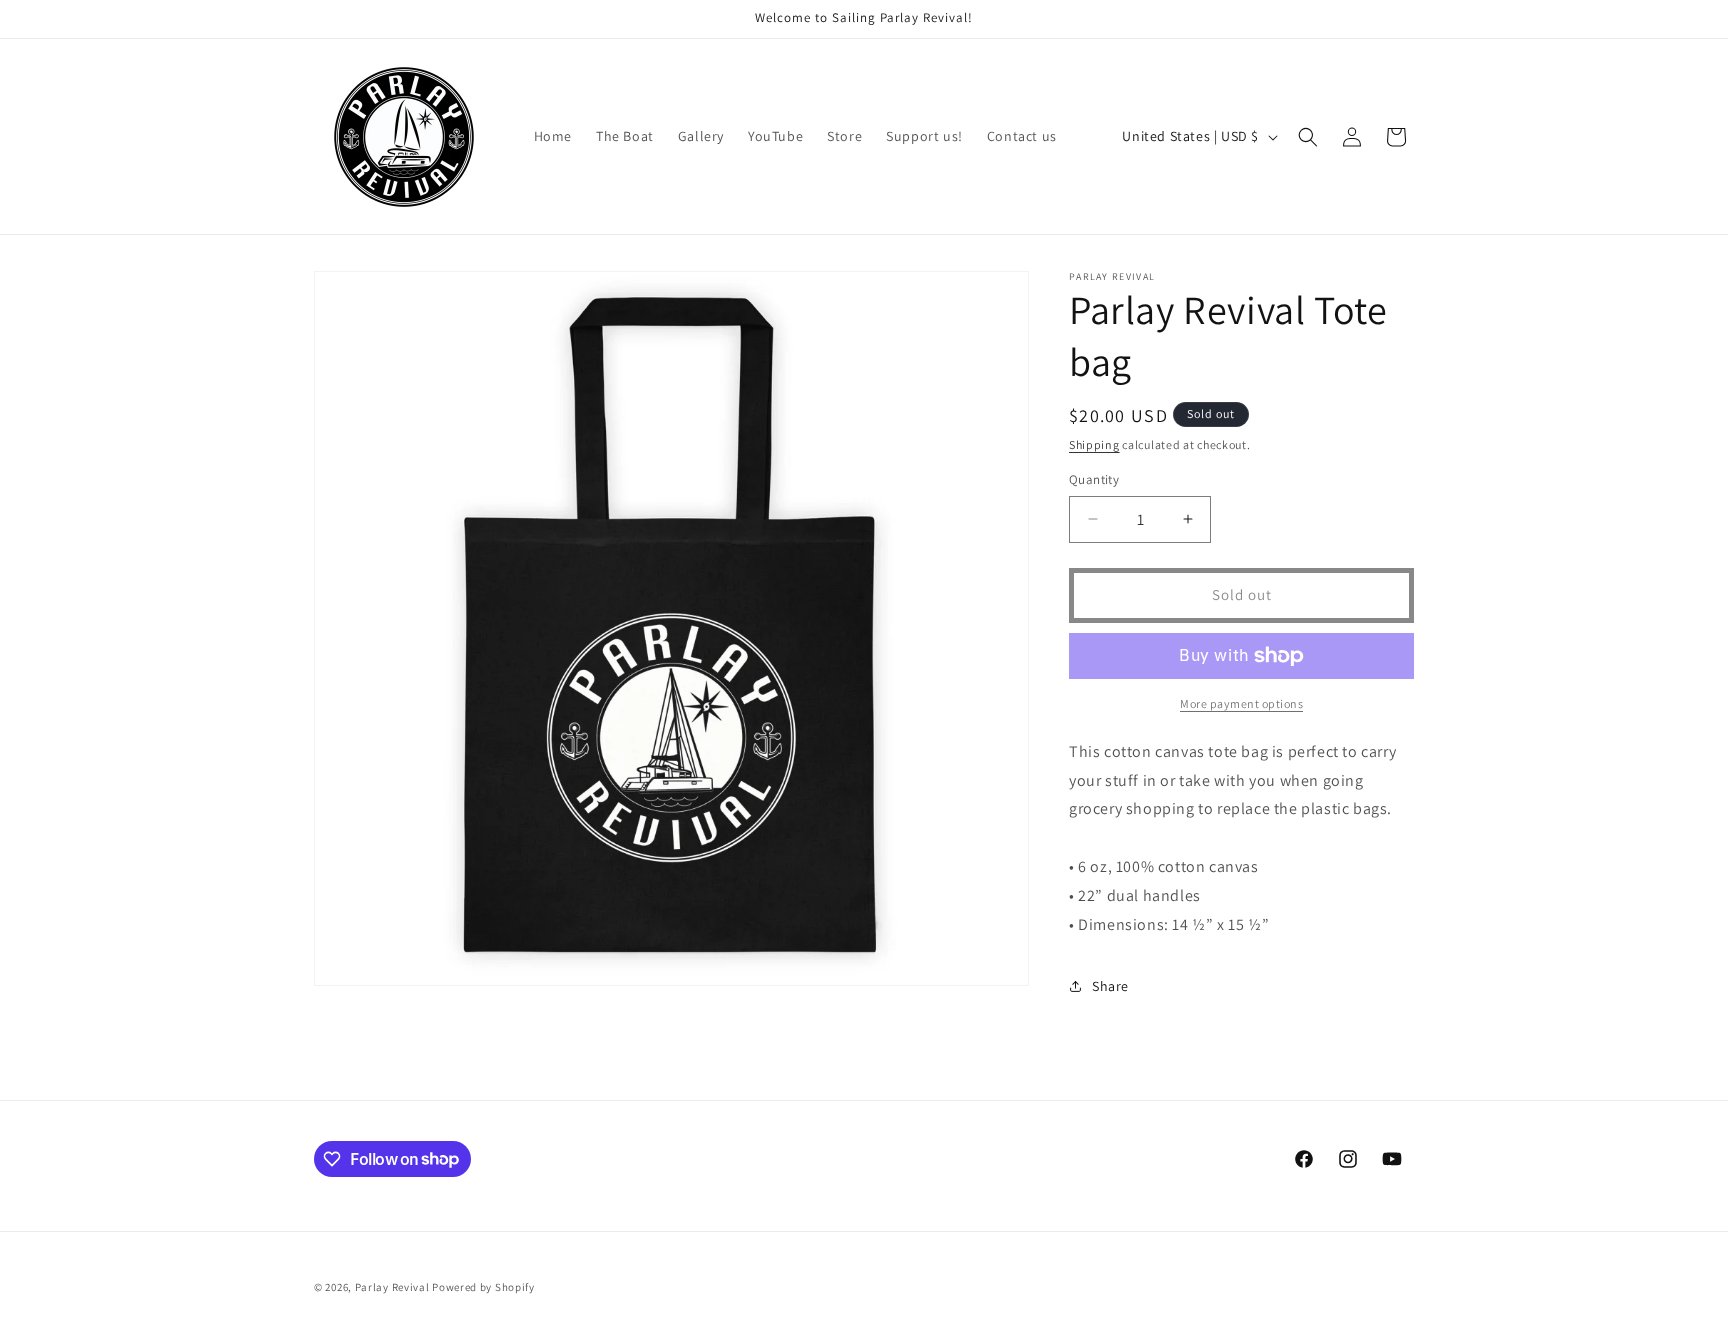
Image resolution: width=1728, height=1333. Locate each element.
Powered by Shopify (483, 1287)
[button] (1308, 137)
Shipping (1094, 444)
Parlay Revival (392, 1287)
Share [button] (1110, 986)
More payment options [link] (1241, 703)
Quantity (1094, 479)
